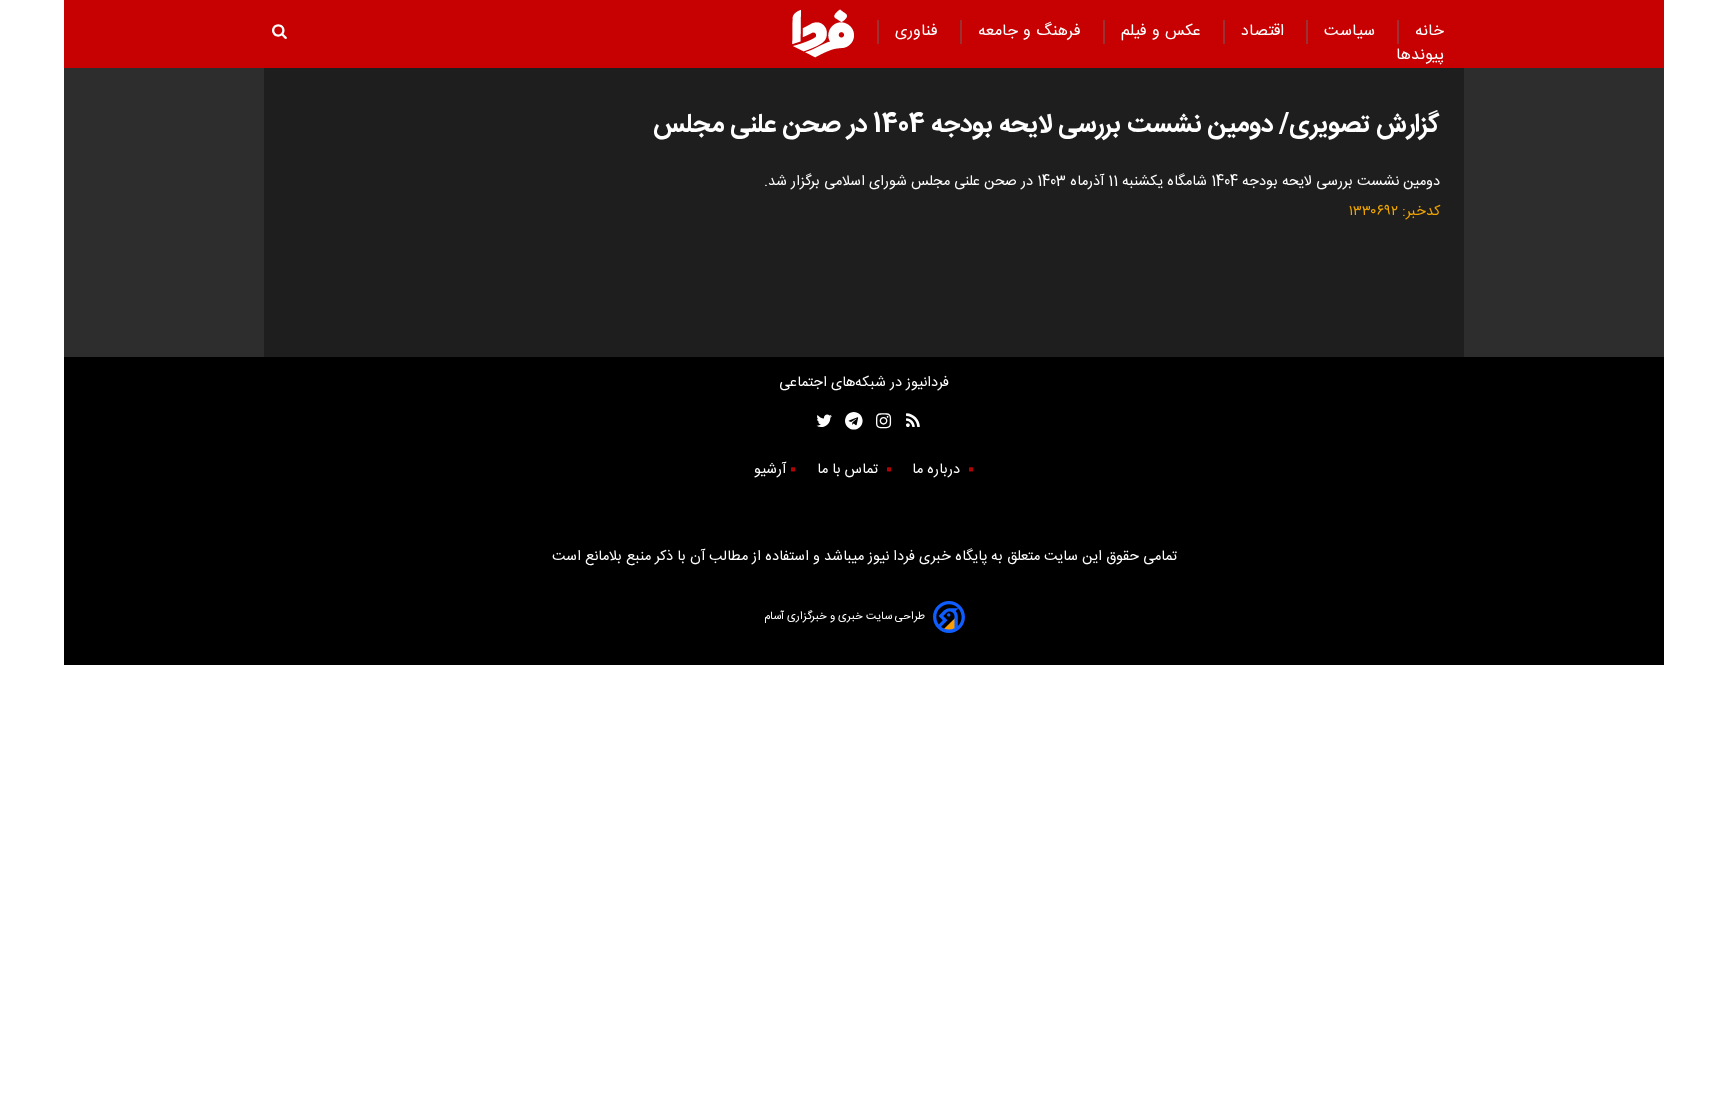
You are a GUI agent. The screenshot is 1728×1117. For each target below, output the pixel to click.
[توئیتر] (820, 421)
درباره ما (938, 470)
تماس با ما (849, 470)
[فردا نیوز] (823, 33)
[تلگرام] (847, 421)
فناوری (919, 31)
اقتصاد (1265, 31)
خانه (1429, 31)
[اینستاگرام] (878, 421)
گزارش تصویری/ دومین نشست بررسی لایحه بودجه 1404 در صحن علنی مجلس (1046, 125)
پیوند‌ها (1420, 55)
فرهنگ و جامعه (1032, 31)
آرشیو (770, 470)
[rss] (906, 421)
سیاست (1352, 31)
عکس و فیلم (1163, 31)
